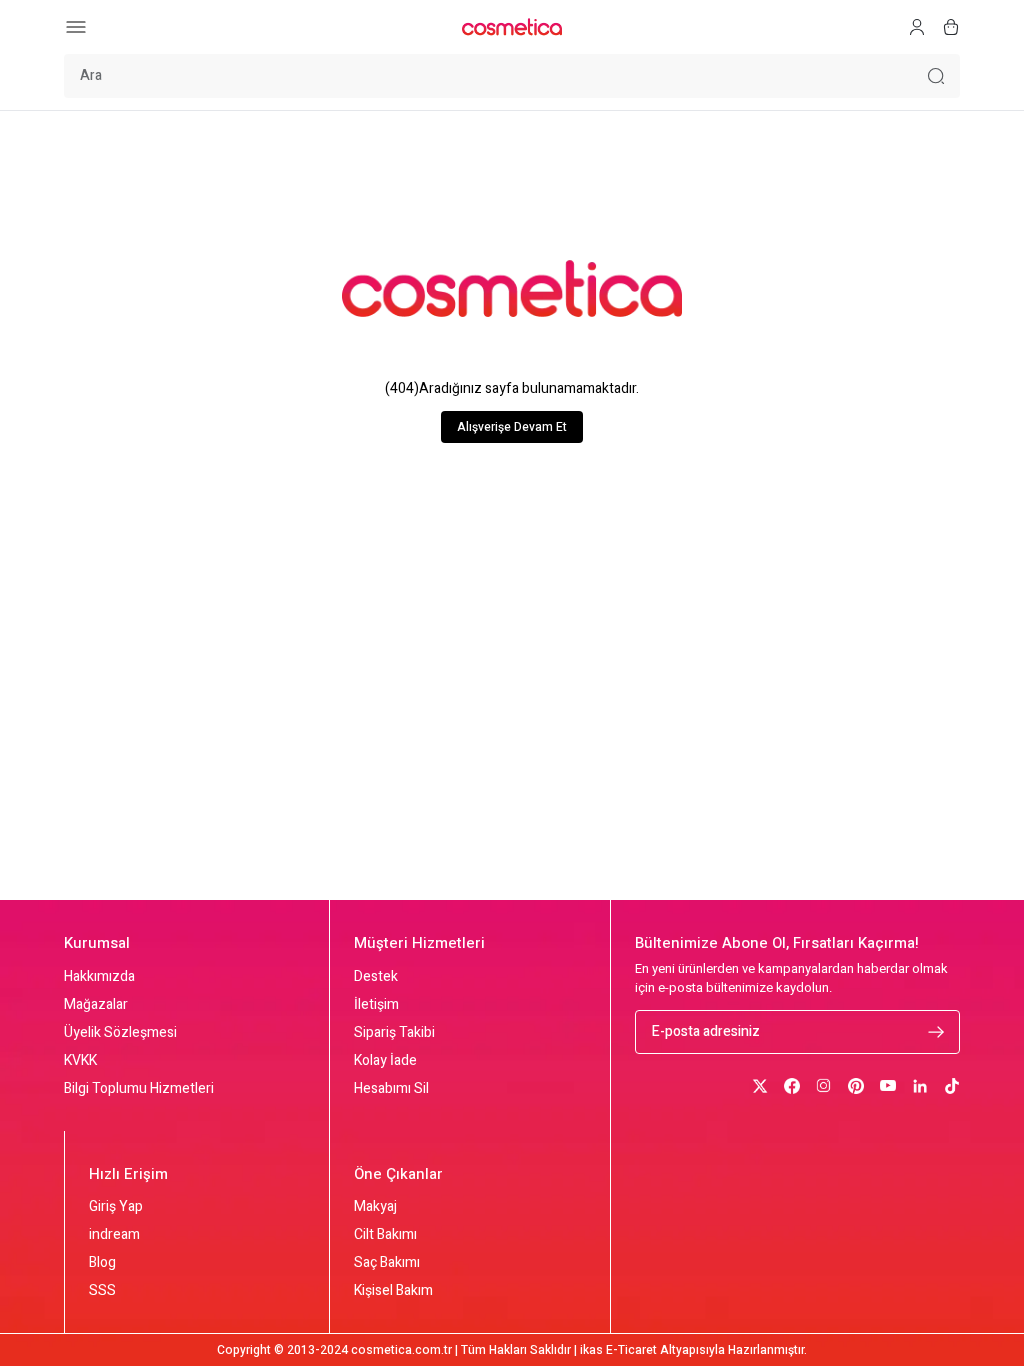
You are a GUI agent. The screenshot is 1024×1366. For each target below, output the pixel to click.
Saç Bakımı (387, 1263)
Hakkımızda (99, 977)
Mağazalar (96, 1005)
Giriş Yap (116, 1207)
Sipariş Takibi (394, 1033)
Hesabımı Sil (391, 1089)
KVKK (80, 1061)
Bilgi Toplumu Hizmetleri (139, 1089)
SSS (102, 1291)
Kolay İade (385, 1061)
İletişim (376, 1005)
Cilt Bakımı (385, 1235)
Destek (376, 977)
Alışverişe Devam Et (512, 427)
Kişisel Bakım (393, 1291)
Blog (102, 1263)
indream (114, 1235)
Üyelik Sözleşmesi (120, 1033)
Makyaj (375, 1207)
